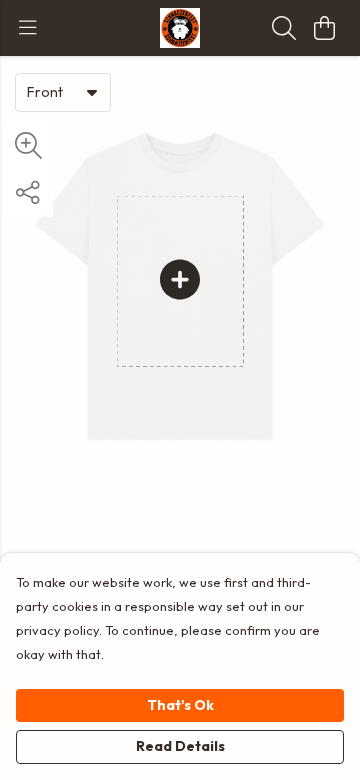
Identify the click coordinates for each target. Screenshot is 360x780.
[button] (92, 92)
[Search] (284, 28)
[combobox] (63, 92)
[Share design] (28, 192)
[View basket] (324, 28)
